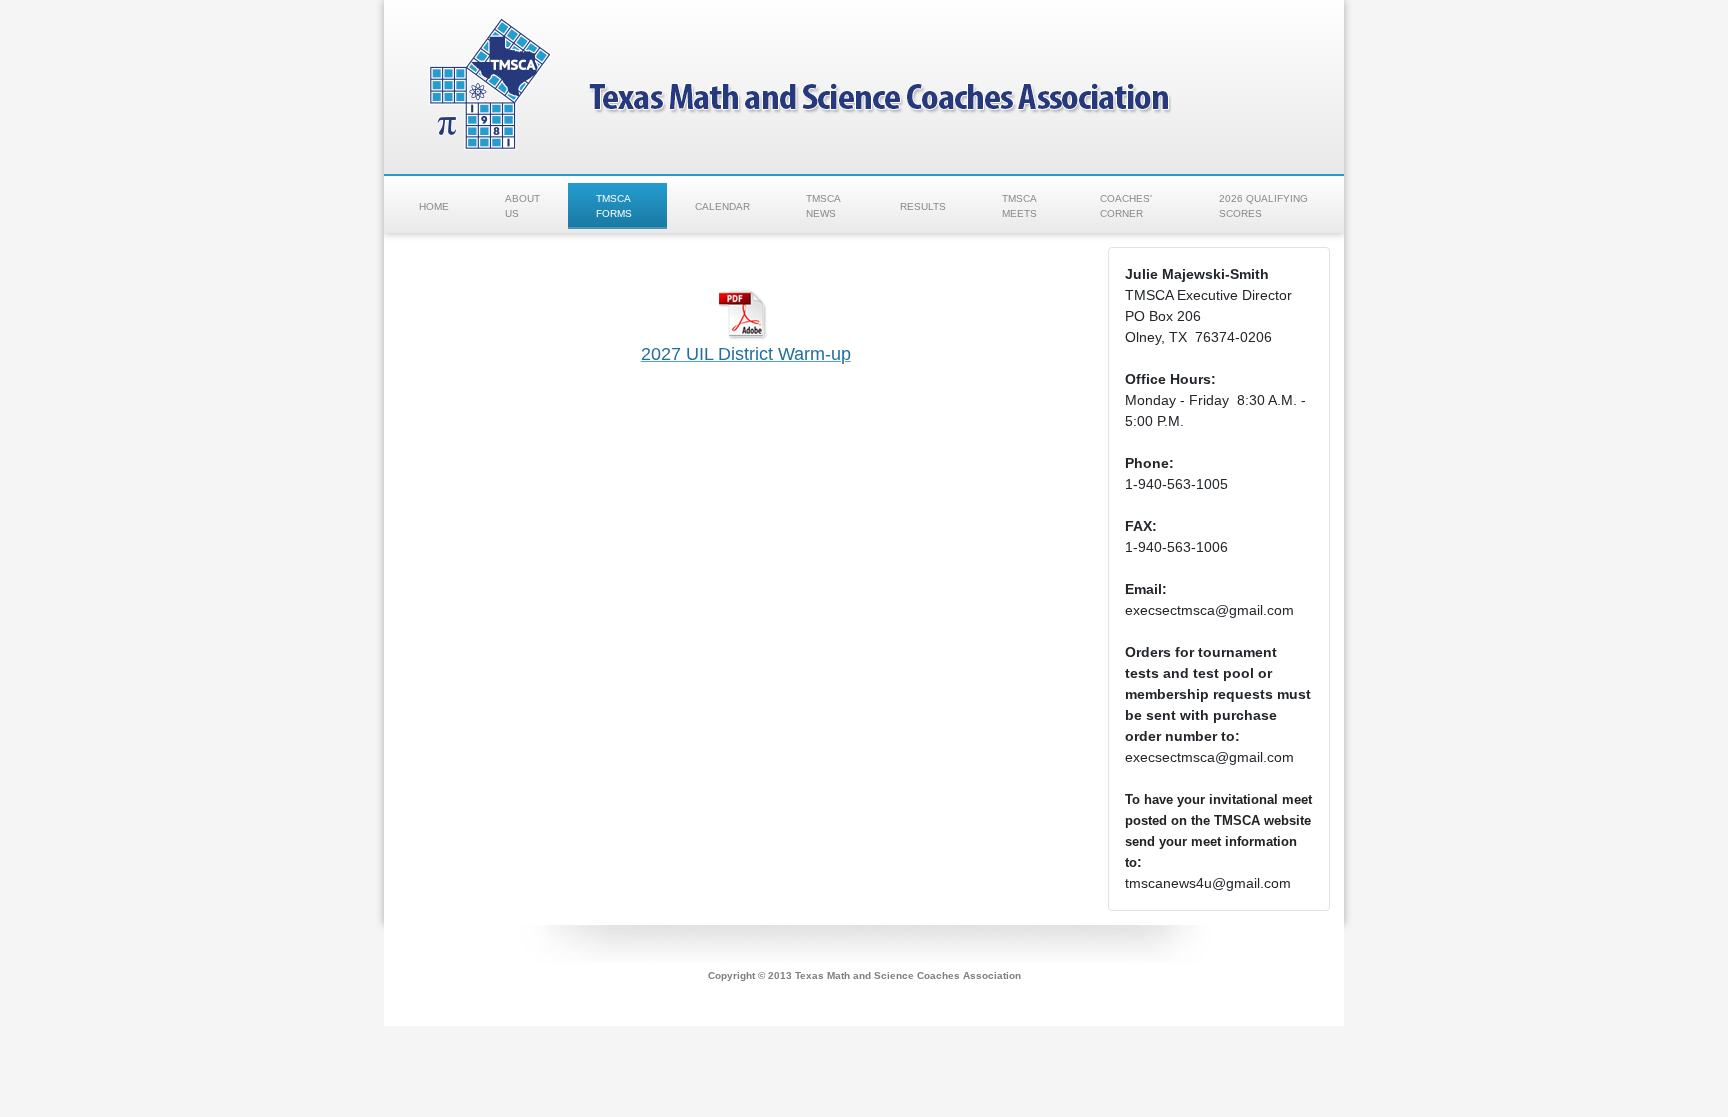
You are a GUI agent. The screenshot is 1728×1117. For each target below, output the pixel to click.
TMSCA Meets (1019, 206)
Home (434, 206)
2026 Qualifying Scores (1263, 206)
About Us (522, 206)
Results (923, 206)
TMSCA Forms (614, 206)
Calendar (722, 206)
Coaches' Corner (1126, 206)
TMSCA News (823, 206)
